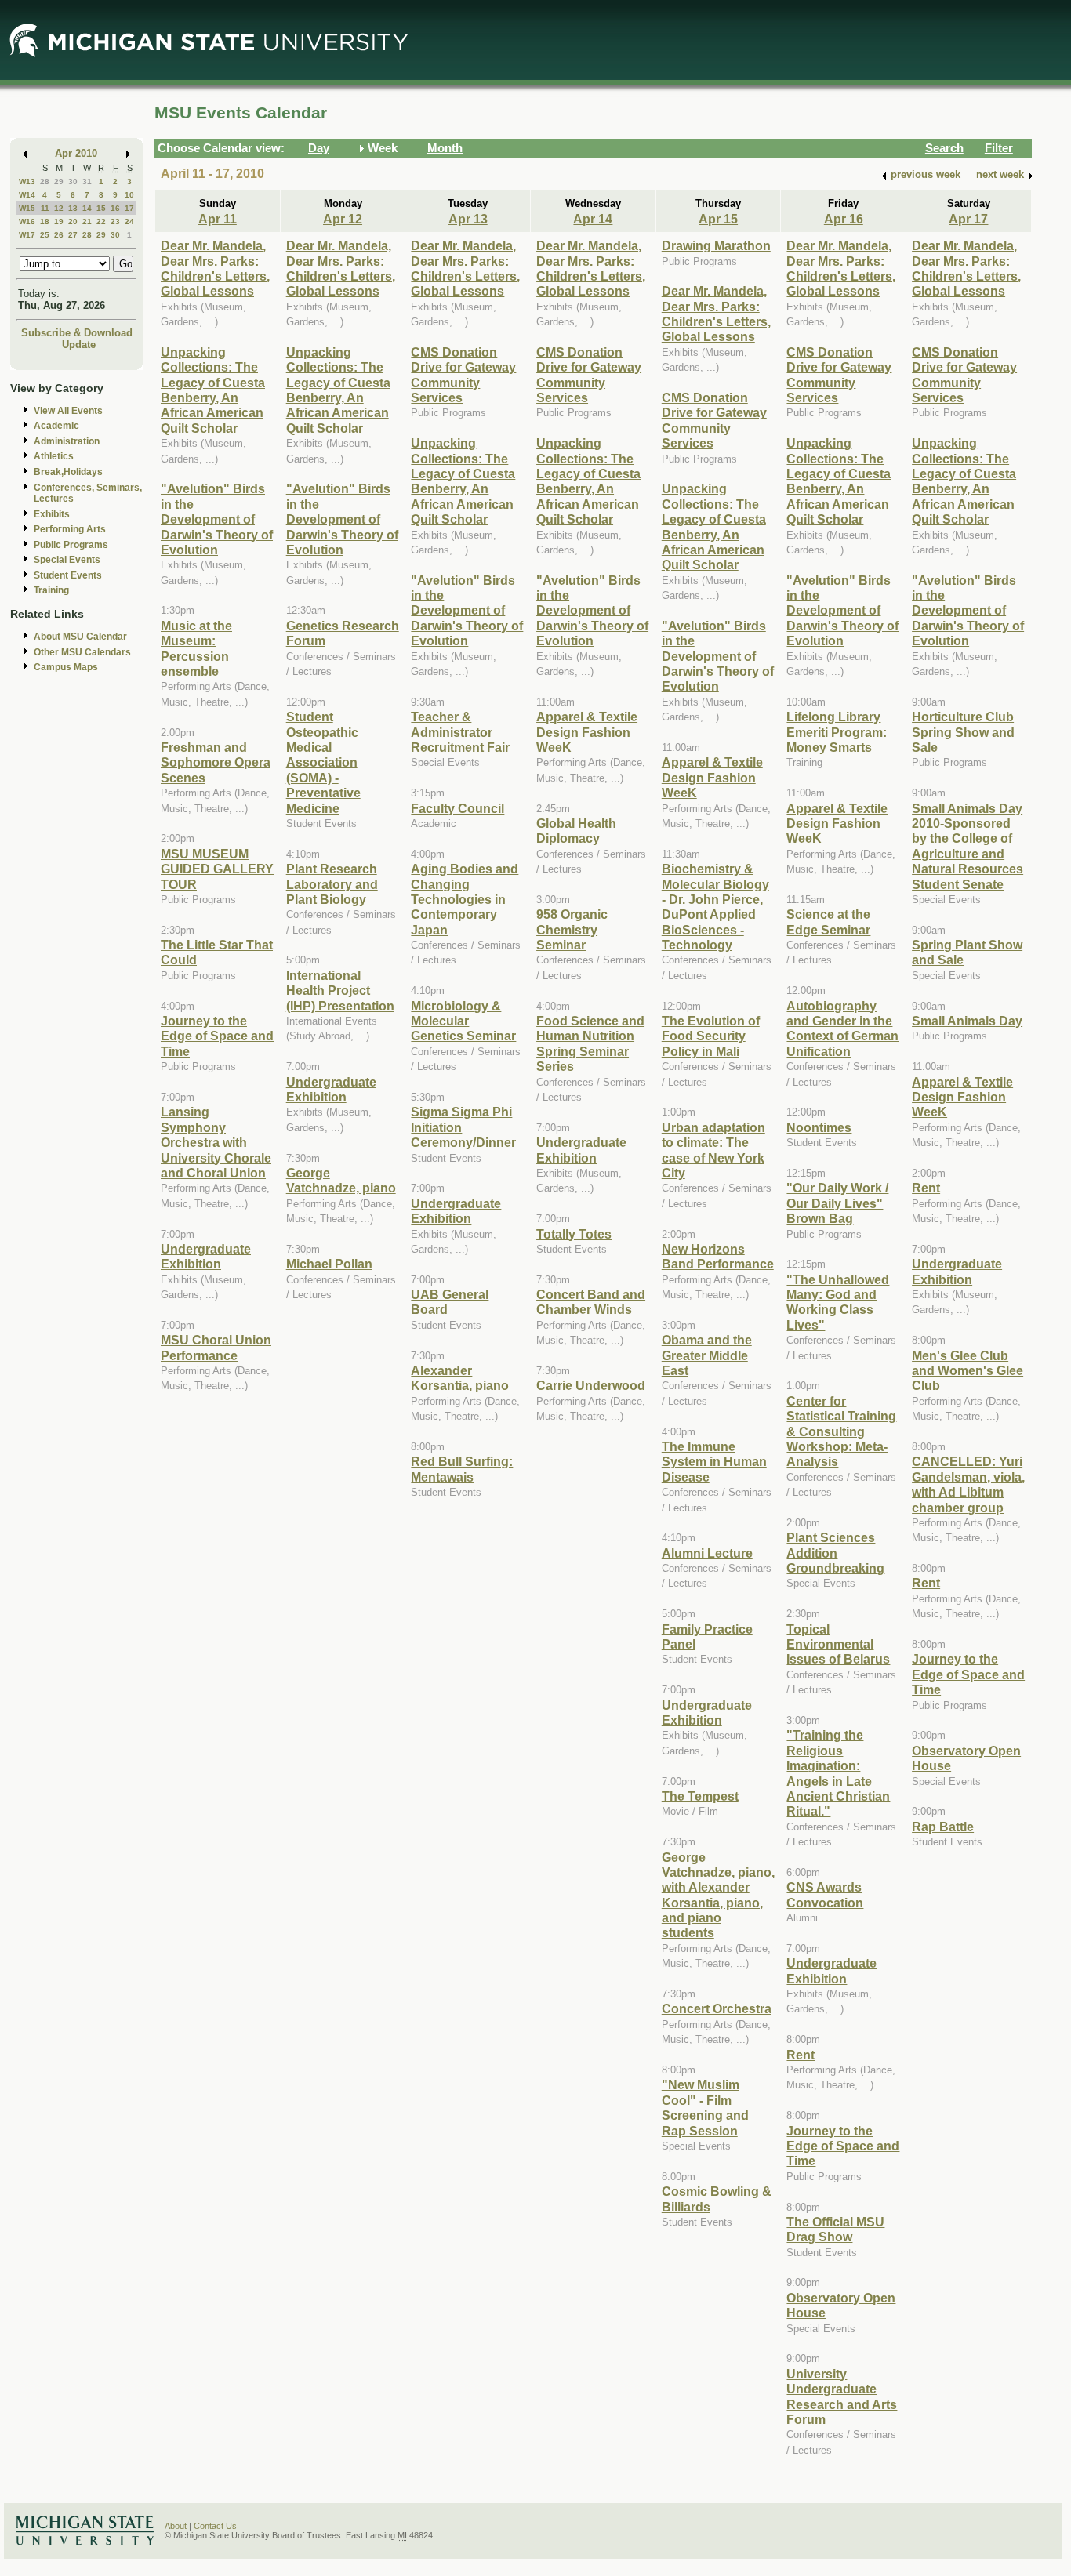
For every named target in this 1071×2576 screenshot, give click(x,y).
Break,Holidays (68, 472)
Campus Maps (66, 667)
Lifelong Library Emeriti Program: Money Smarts (837, 732)
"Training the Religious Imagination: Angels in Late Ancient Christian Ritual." (838, 1773)
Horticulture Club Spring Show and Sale (963, 732)
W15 (27, 208)
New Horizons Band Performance (718, 1256)
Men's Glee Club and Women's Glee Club (968, 1371)
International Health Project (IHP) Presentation (340, 990)
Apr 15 (718, 219)
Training (51, 590)
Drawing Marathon (716, 245)
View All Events (68, 411)
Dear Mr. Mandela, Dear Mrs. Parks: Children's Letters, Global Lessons (215, 268)
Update (79, 345)
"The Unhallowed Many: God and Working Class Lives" (838, 1302)
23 (115, 221)
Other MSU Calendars (82, 652)
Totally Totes (574, 1234)
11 (45, 208)
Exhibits (52, 514)
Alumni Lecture (707, 1553)
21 (87, 221)
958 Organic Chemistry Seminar (572, 929)
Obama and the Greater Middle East (707, 1355)
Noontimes (819, 1127)
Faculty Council (457, 808)
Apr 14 (593, 219)
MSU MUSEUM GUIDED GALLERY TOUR (217, 869)
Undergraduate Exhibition (206, 1256)
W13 (27, 181)
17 (129, 208)
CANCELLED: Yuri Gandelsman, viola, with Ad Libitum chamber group (968, 1484)
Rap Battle (943, 1827)
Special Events (67, 560)
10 (129, 195)
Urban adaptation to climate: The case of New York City (713, 1150)
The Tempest (700, 1796)
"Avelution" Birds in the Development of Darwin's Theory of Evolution (217, 519)
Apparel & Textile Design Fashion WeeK (587, 732)
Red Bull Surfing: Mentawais (462, 1469)
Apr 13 (468, 219)
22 (101, 221)
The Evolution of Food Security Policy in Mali (711, 1036)
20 (73, 221)
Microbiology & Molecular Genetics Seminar (463, 1021)
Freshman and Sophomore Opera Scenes (216, 762)
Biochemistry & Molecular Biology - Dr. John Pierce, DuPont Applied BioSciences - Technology (715, 907)
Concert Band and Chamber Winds (591, 1302)
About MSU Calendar (80, 637)
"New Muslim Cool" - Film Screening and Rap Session (705, 2107)
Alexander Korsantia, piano (460, 1378)
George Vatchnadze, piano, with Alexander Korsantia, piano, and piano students (718, 1895)
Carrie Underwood (591, 1385)
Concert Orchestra (717, 2008)
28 (45, 181)
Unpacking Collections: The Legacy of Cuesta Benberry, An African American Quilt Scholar (213, 390)
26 (59, 235)
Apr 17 (968, 219)
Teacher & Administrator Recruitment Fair (460, 732)
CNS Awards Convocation (825, 1894)
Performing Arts (70, 529)
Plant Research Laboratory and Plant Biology (332, 884)
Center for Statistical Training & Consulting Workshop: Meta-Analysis (841, 1431)
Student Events (68, 575)
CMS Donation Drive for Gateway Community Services (463, 375)
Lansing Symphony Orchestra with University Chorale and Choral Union (216, 1142)
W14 (27, 195)
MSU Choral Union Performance (216, 1347)
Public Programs (71, 545)
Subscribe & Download (77, 333)
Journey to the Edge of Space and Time (217, 1036)
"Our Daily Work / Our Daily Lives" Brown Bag (837, 1203)
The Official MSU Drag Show (835, 2229)
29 (59, 181)
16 (115, 208)
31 (87, 181)
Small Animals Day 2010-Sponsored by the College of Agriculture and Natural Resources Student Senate (968, 846)
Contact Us (215, 2526)
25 (45, 235)
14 (87, 208)
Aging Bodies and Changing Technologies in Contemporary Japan (465, 899)
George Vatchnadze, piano (341, 1180)
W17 (27, 235)
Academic (56, 426)
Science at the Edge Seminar (828, 922)
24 (129, 221)
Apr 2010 (76, 153)
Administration (67, 441)
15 (101, 208)
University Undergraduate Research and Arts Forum (842, 2396)
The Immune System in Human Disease (714, 1462)
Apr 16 (844, 219)
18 (45, 221)
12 (59, 208)
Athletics (54, 456)
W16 (27, 221)
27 (73, 235)
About (176, 2526)
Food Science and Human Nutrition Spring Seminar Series (590, 1043)
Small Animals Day (967, 1021)
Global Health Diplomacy (576, 831)
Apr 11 (218, 219)
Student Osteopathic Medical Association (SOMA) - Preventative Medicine (323, 762)
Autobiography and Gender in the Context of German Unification (842, 1029)
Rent (801, 2055)
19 (59, 221)
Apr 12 (343, 219)
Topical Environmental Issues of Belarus (838, 1644)
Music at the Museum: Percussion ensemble (196, 648)
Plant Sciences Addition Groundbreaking (835, 1553)
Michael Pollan (329, 1264)
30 (73, 181)
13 (73, 208)
